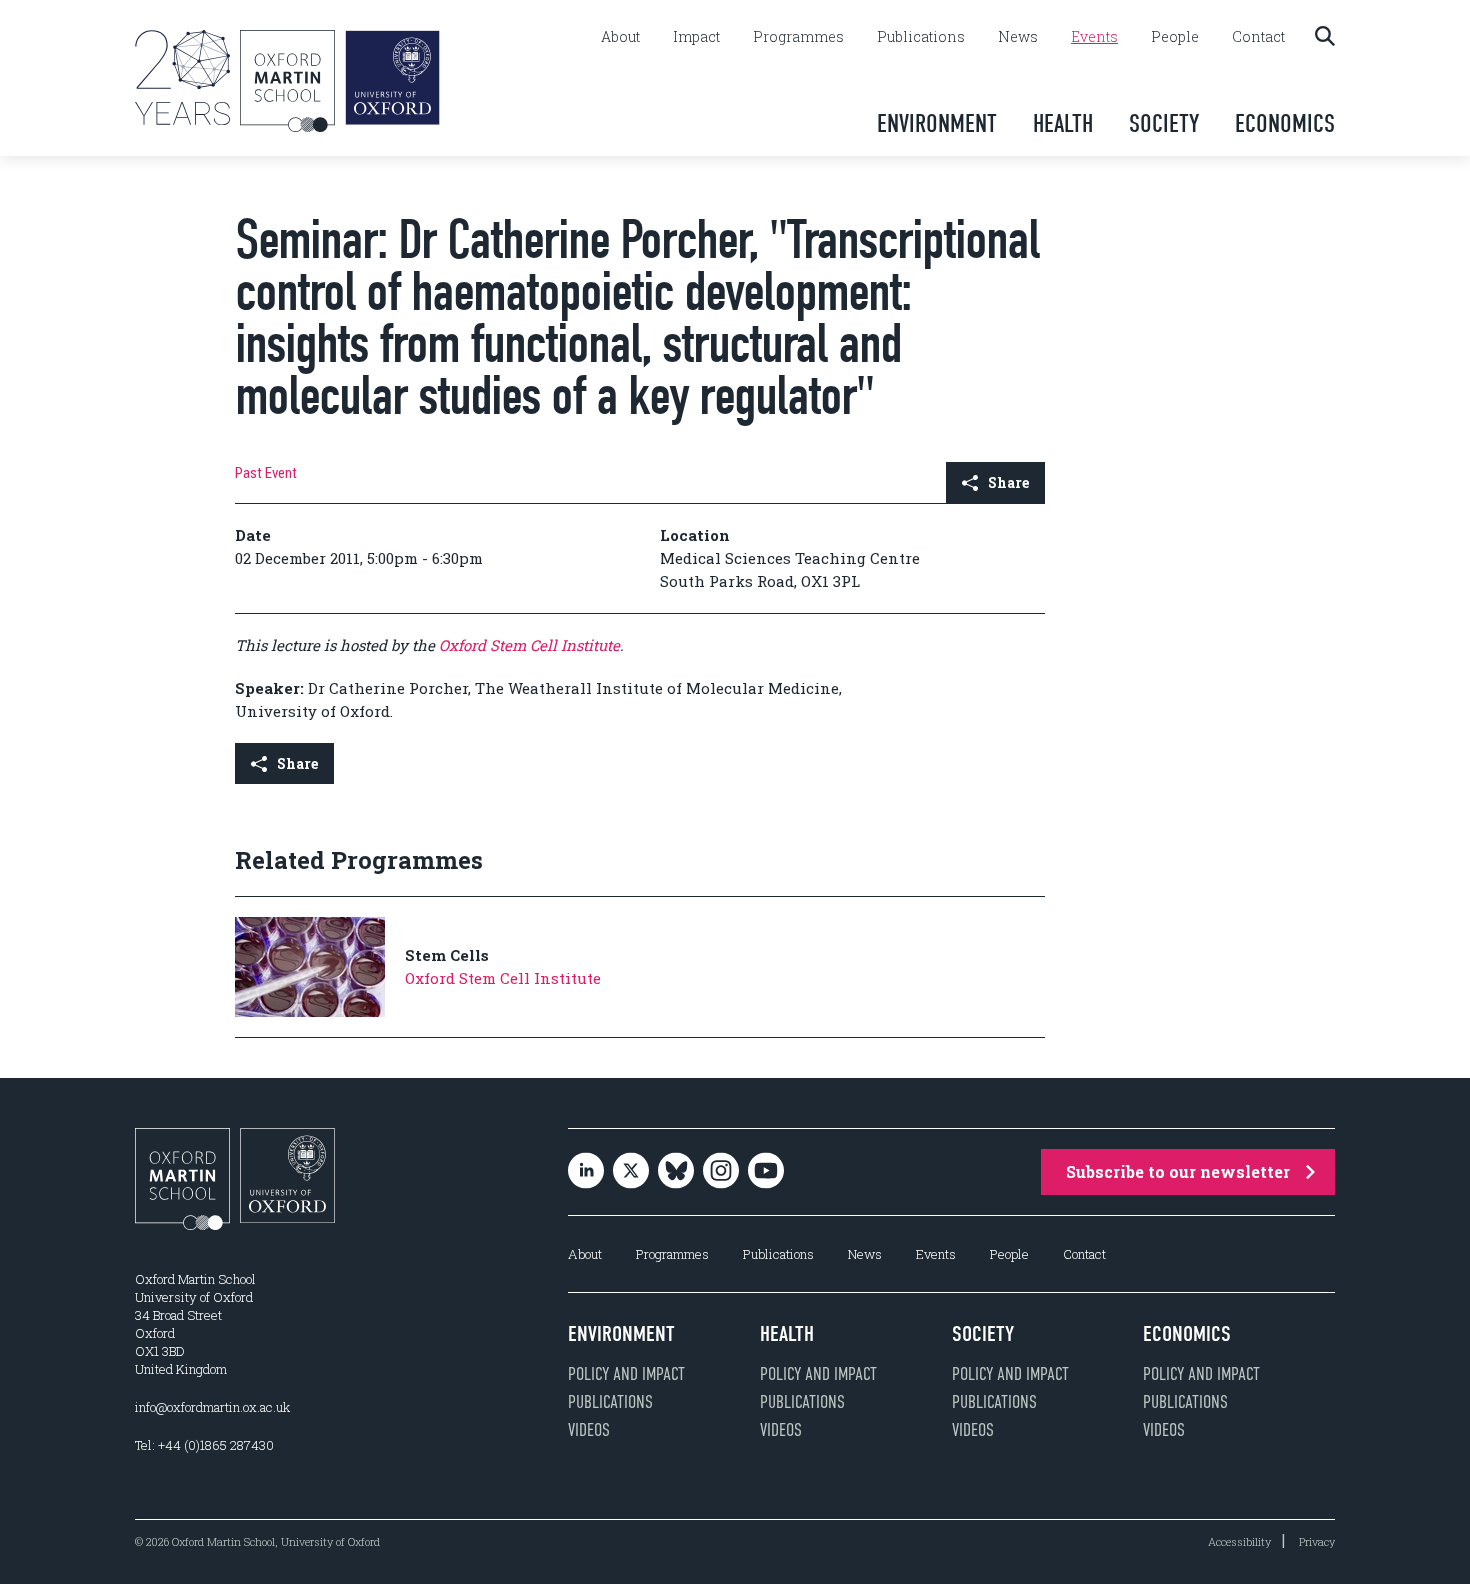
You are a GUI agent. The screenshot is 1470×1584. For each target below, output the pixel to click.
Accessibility (1239, 1541)
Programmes (798, 37)
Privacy (1317, 1541)
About (620, 37)
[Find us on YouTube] (766, 1172)
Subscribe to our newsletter (1178, 1171)
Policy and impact (626, 1374)
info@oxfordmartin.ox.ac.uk (212, 1407)
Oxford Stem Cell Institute (529, 645)
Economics (1285, 123)
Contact (1258, 37)
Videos (589, 1430)
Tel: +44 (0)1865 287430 (204, 1445)
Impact (696, 37)
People (1175, 37)
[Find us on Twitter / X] (631, 1172)
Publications (921, 37)
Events (1094, 37)
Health (1063, 123)
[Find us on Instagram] (721, 1172)
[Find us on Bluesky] (676, 1172)
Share (1008, 482)
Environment (937, 123)
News (1018, 37)
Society (1164, 123)
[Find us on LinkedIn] (586, 1172)
